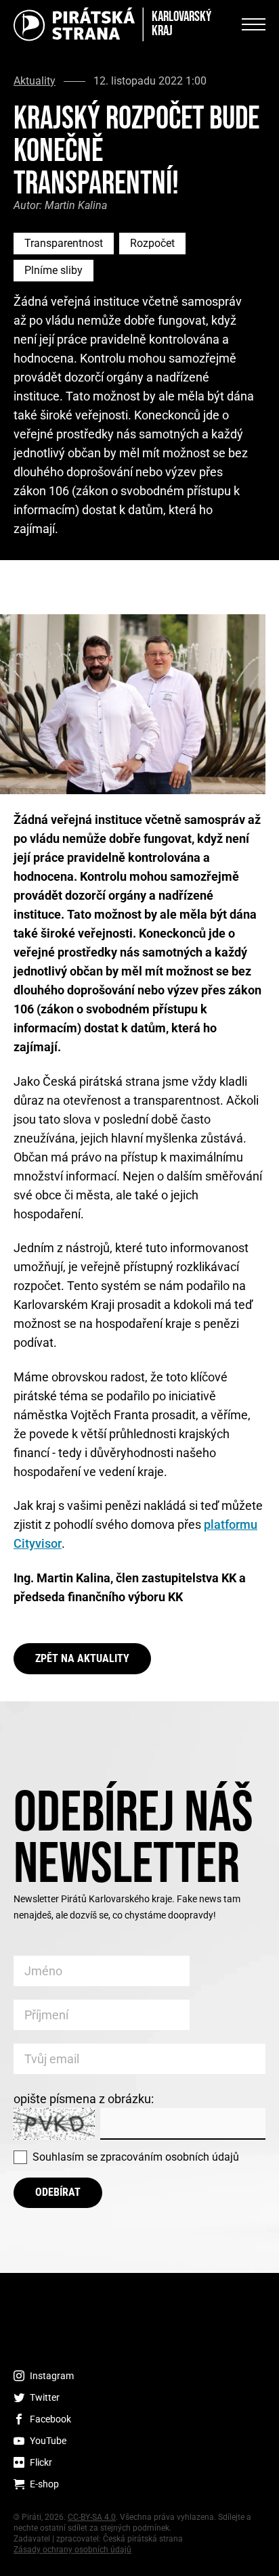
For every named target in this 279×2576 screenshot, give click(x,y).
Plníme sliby (53, 270)
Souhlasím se (136, 2157)
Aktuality (35, 81)
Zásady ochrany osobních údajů (72, 2550)
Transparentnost (64, 243)
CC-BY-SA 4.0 (92, 2517)
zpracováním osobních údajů (170, 2157)
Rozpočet (152, 243)
